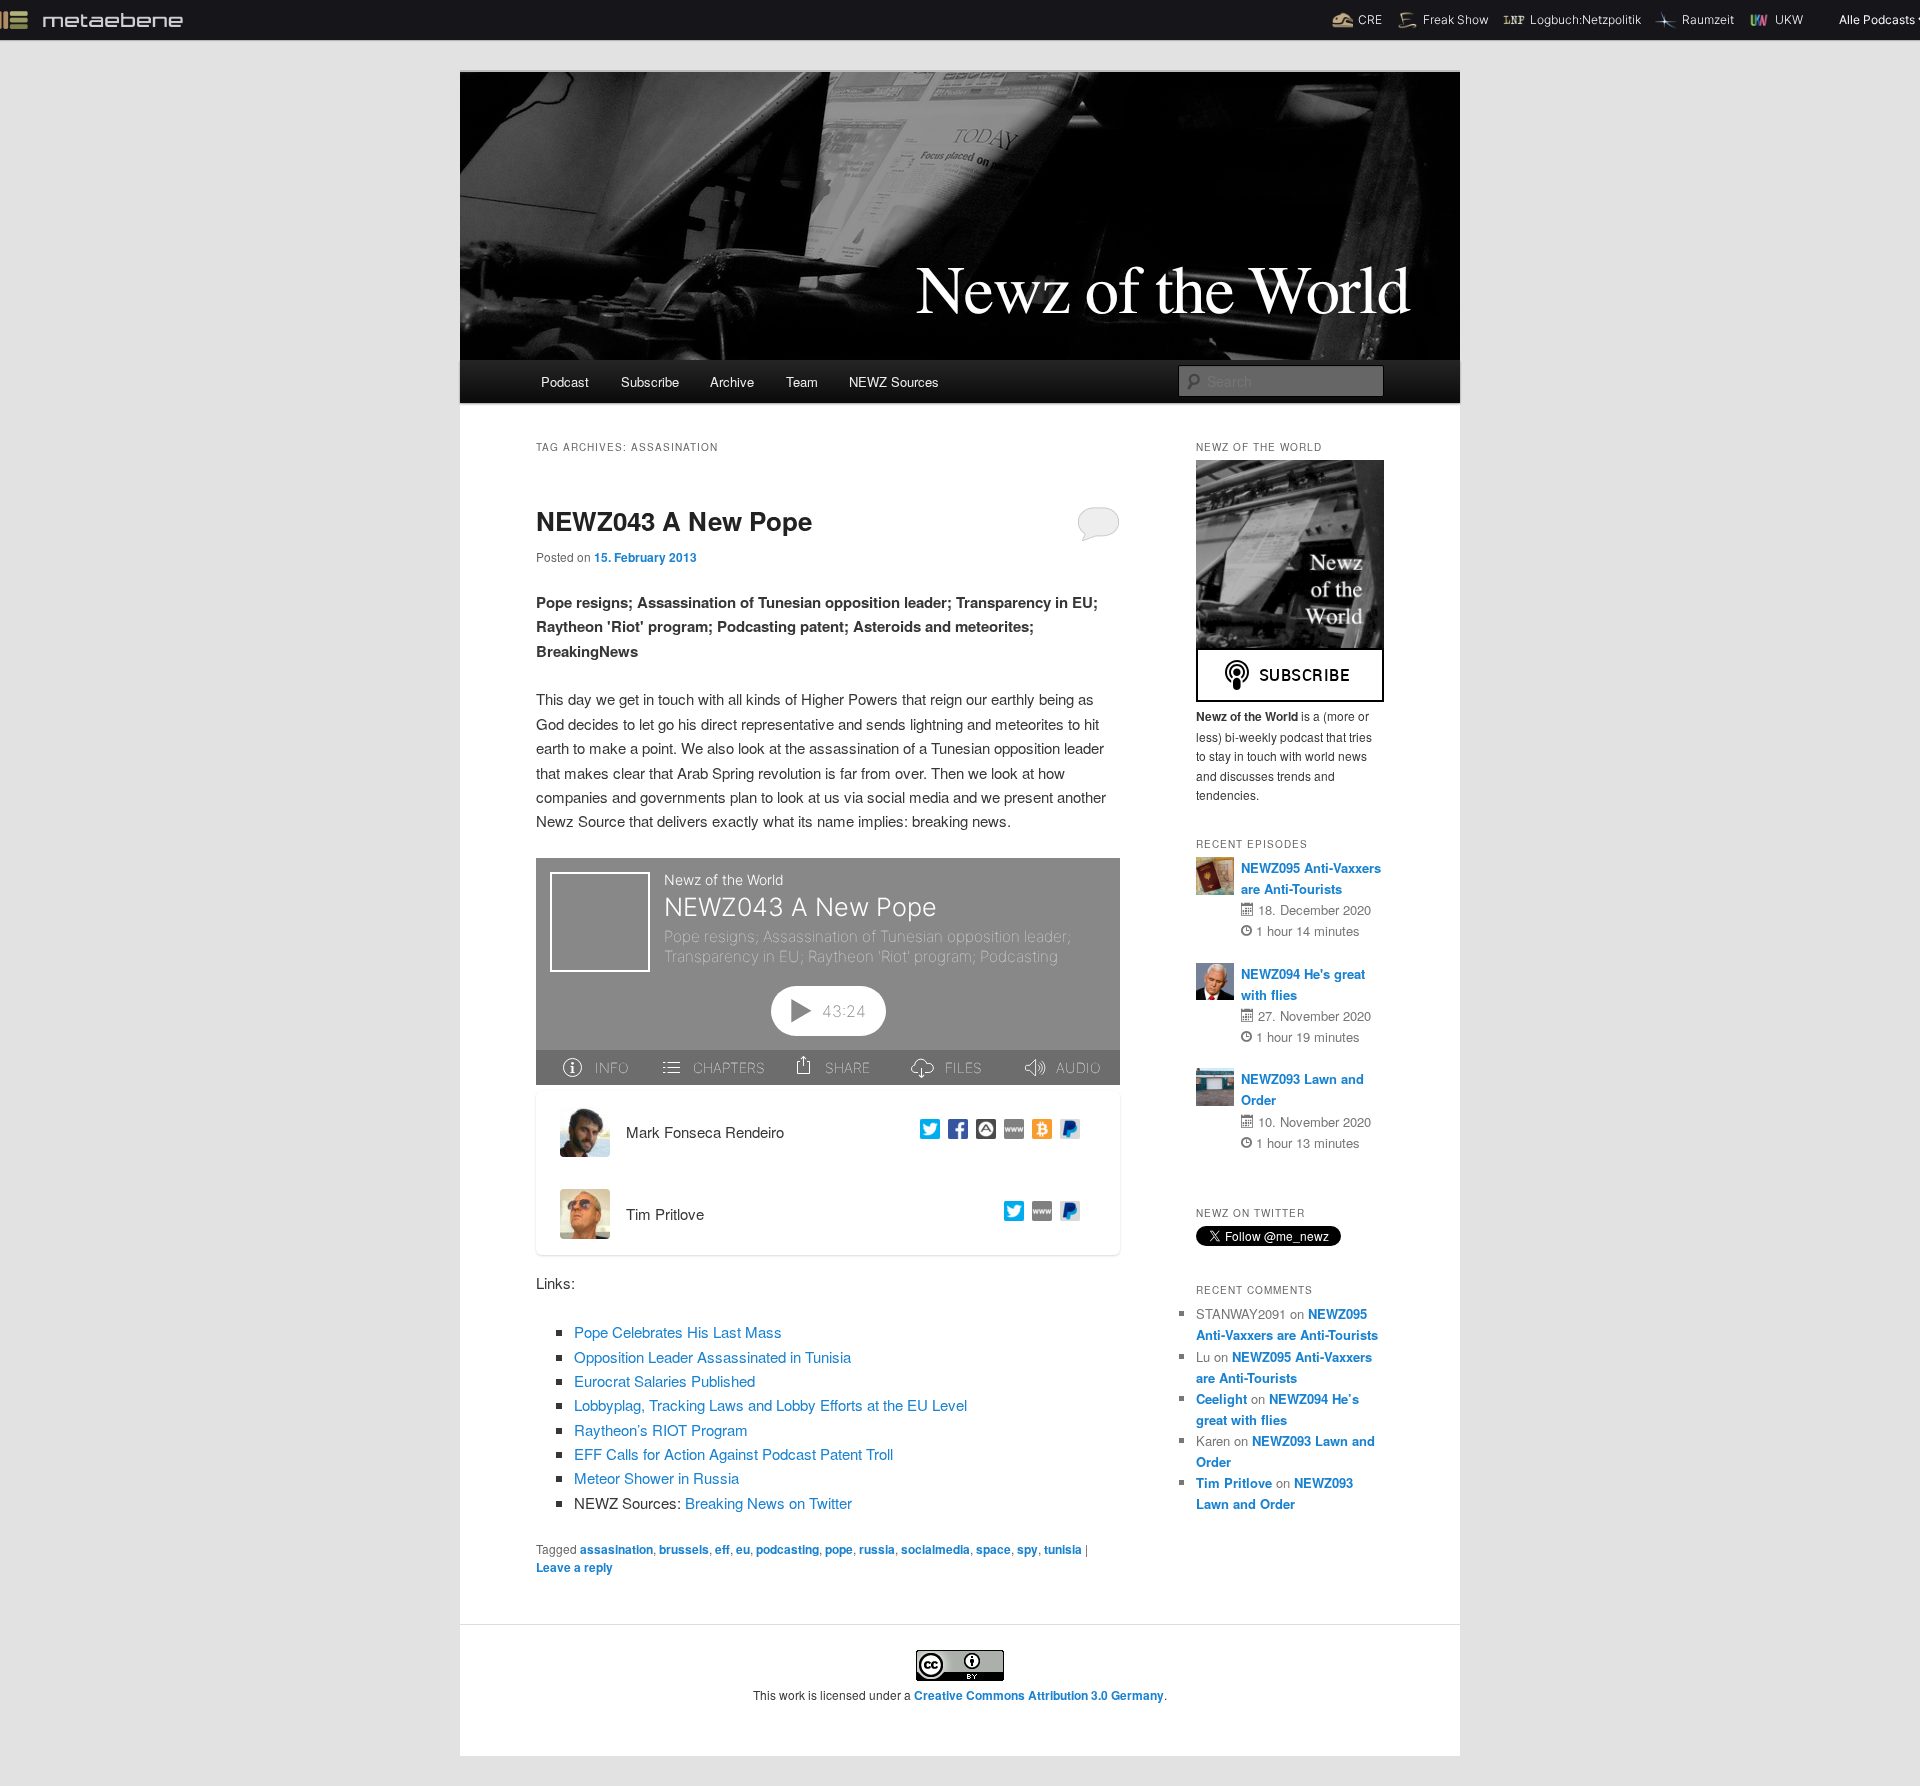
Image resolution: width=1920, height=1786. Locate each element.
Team (802, 381)
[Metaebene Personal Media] (1038, 1214)
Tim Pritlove (1234, 1482)
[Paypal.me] (1066, 1214)
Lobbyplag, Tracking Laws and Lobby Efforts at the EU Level (770, 1404)
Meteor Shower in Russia (656, 1477)
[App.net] (982, 1132)
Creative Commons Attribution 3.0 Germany (1039, 1695)
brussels (684, 1549)
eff (722, 1549)
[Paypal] (1066, 1132)
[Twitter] (926, 1132)
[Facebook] (954, 1132)
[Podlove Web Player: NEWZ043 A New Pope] (828, 971)
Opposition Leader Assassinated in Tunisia (712, 1356)
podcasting (787, 1549)
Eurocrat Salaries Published (664, 1380)
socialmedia (935, 1549)
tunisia (1063, 1549)
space (993, 1549)
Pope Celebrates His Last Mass (678, 1331)
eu (743, 1549)
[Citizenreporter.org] (1010, 1132)
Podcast (565, 381)
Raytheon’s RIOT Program (661, 1429)
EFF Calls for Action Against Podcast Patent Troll (733, 1453)
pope (839, 1549)
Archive (732, 381)
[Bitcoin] (1038, 1132)
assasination (616, 1549)
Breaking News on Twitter (768, 1502)
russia (877, 1549)
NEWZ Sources (894, 381)
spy (1027, 1549)
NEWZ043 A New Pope (674, 520)
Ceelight (1221, 1398)
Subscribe (650, 381)
